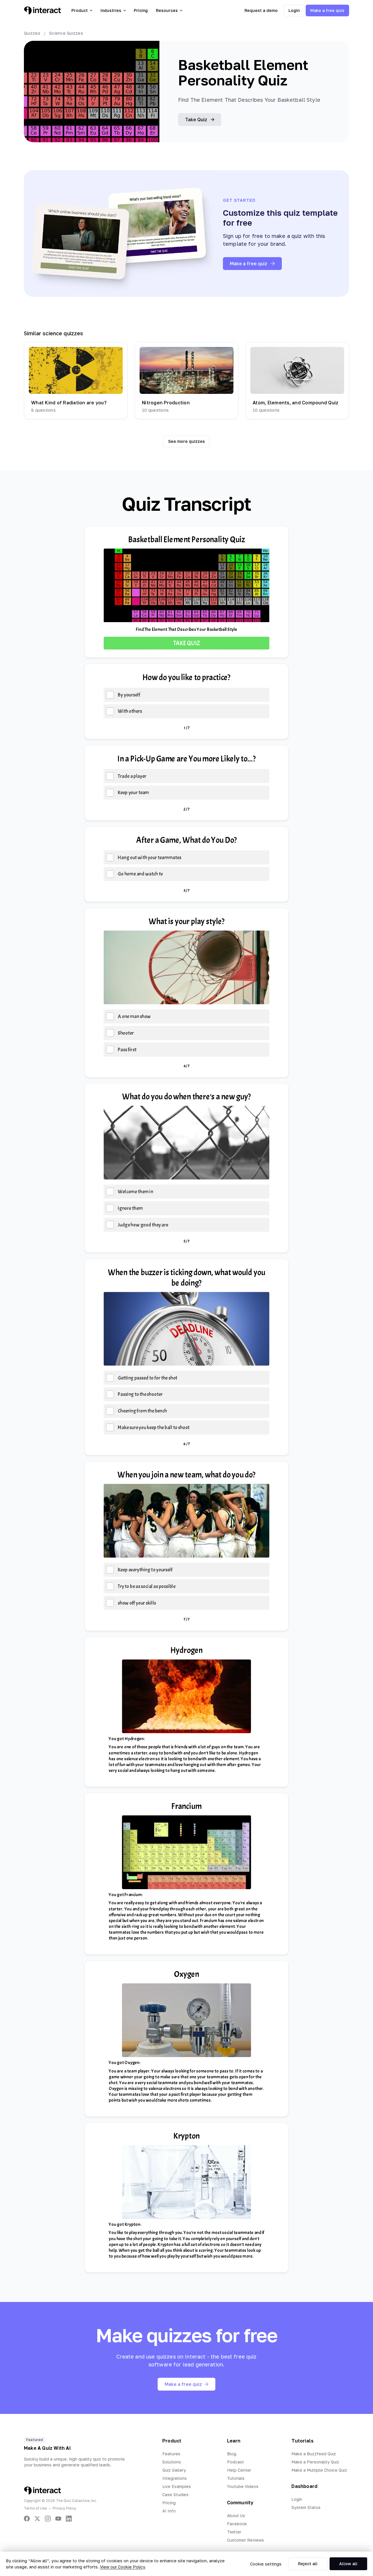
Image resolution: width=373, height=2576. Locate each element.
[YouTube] (58, 2519)
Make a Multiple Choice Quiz (319, 2470)
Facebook (237, 2524)
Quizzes (32, 33)
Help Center (239, 2470)
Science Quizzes (66, 33)
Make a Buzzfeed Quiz (314, 2454)
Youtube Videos (243, 2486)
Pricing (141, 10)
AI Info (169, 2511)
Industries (111, 10)
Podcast (235, 2462)
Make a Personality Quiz (315, 2462)
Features (171, 2454)
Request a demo (261, 10)
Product (80, 10)
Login (294, 10)
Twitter (234, 2532)
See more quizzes (186, 441)
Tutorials (236, 2478)
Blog (232, 2454)
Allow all (348, 2564)
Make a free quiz (327, 10)
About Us (236, 2516)
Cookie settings (266, 2564)
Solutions (172, 2462)
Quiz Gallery (174, 2470)
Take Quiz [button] (196, 120)
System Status (306, 2507)
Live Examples (177, 2486)
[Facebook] (27, 2519)
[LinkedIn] (69, 2519)
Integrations (175, 2478)
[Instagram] (48, 2519)
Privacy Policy (65, 2508)
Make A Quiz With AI (47, 2448)
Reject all (308, 2564)
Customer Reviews (246, 2540)
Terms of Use (35, 2508)
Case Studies (175, 2495)
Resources (167, 10)
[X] (37, 2519)
